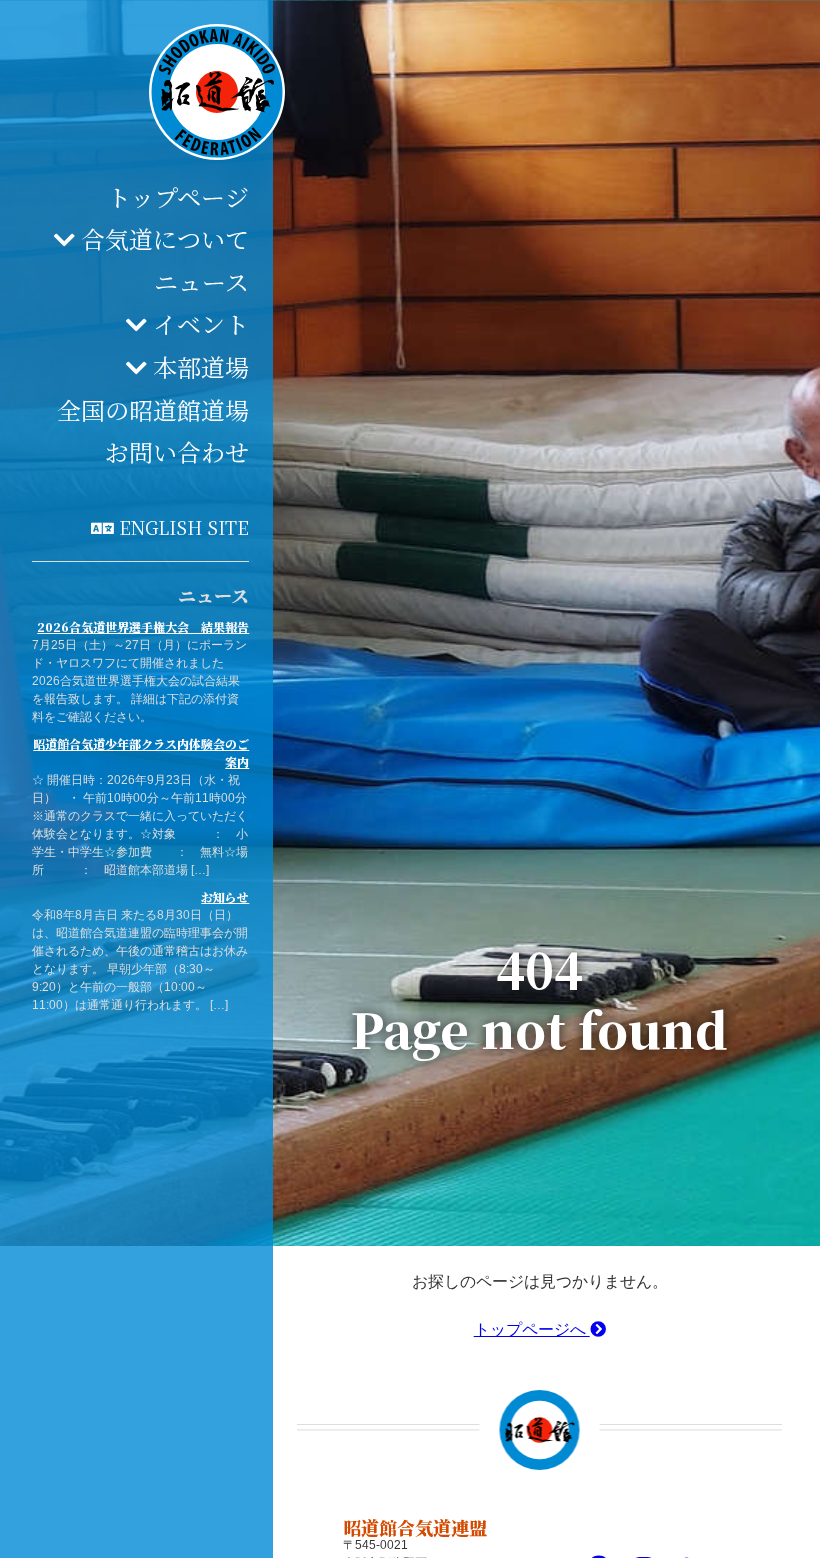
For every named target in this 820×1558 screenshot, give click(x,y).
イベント (201, 323)
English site (184, 527)
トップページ (178, 196)
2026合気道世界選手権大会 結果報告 (143, 626)
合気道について (165, 238)
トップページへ (532, 1329)
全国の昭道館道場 (153, 409)
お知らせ (225, 896)
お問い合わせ (177, 451)
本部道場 (201, 366)
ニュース (201, 281)
